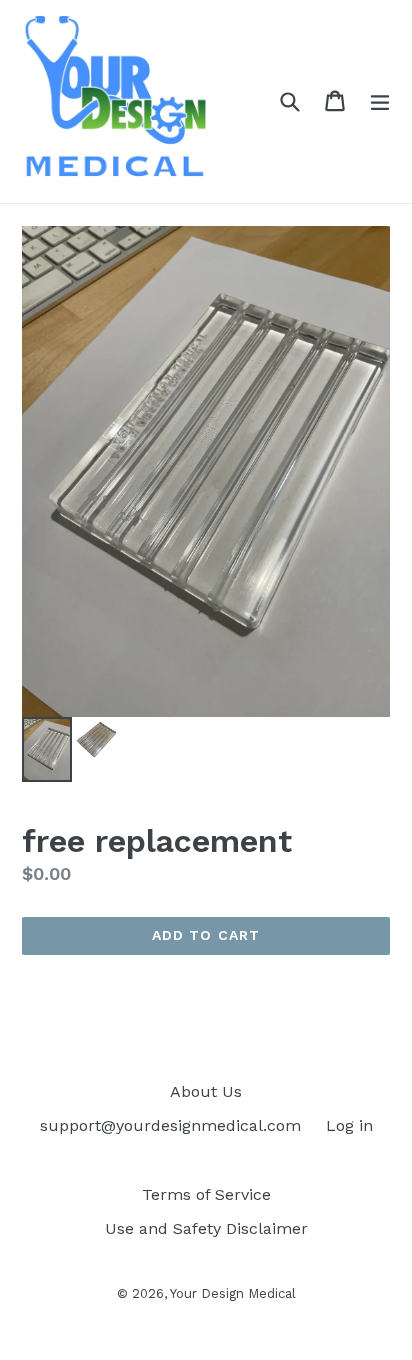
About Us (206, 1091)
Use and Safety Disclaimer (206, 1228)
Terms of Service (206, 1194)
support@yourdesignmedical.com (170, 1125)
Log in (349, 1125)
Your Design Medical (233, 1293)
